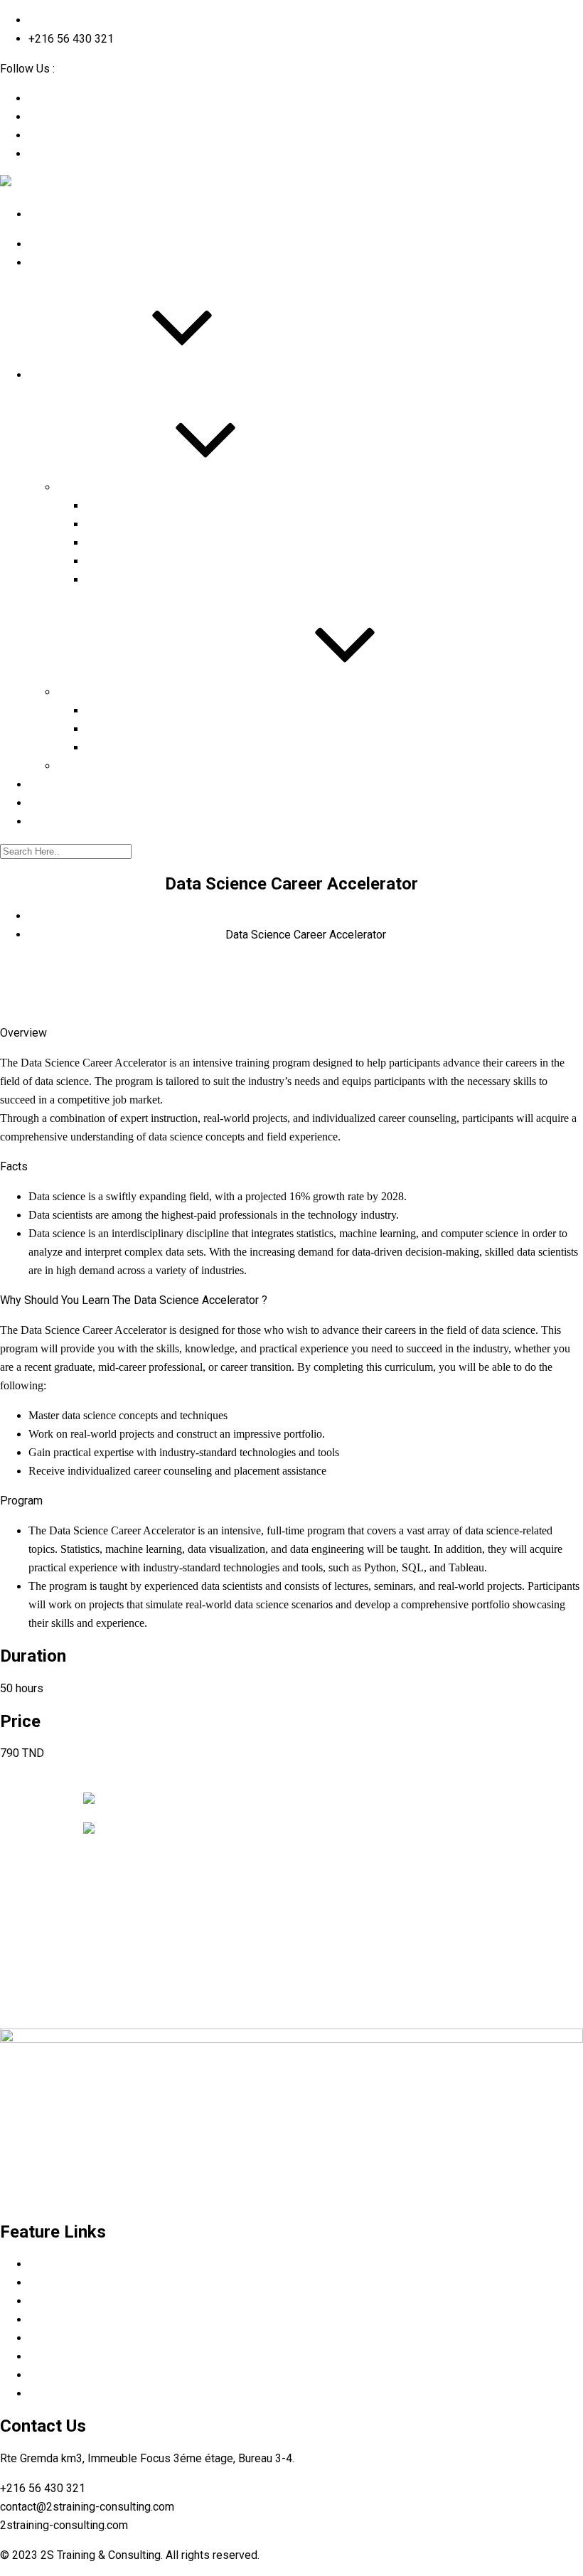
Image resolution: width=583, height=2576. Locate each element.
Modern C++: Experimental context (176, 561)
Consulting (85, 765)
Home (44, 244)
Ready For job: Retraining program (148, 691)
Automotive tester (132, 710)
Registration (61, 784)
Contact (50, 821)
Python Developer (132, 524)
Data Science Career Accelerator (171, 579)
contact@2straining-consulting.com (116, 20)
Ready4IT (109, 747)
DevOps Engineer (130, 542)
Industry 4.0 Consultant (145, 728)
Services (52, 374)
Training (78, 487)
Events (47, 802)
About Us (53, 262)
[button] (18, 1783)
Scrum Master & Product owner (167, 505)
